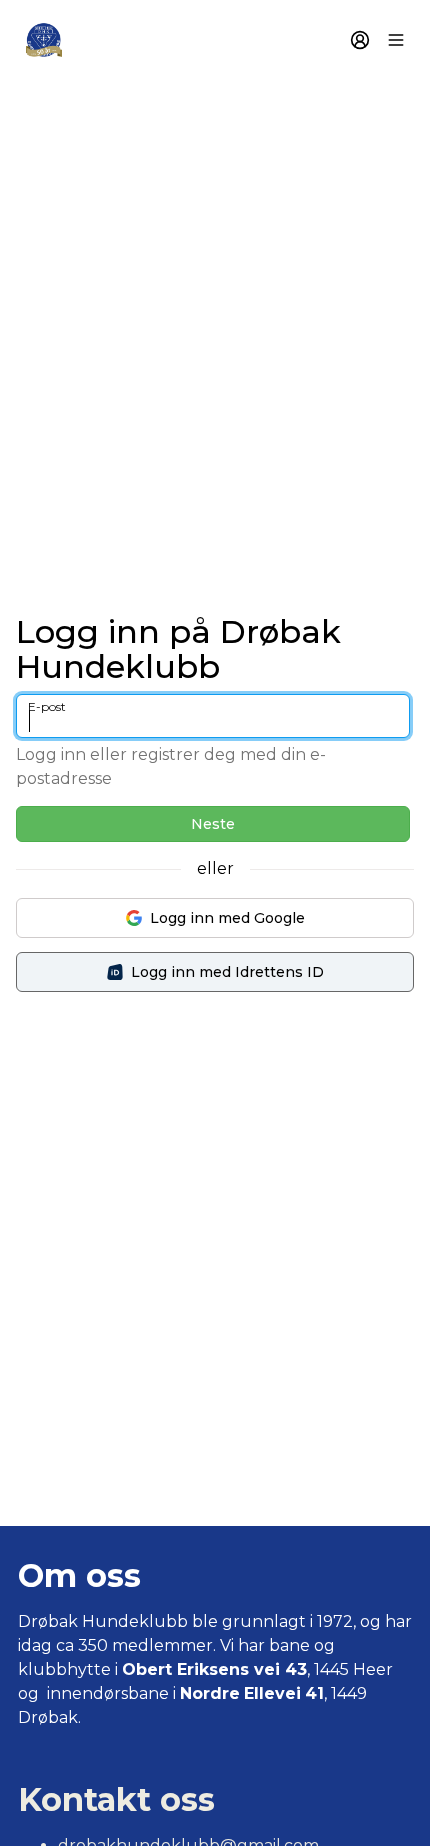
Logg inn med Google (227, 918)
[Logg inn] (360, 40)
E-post (47, 706)
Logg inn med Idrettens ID (227, 972)
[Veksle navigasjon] (396, 40)
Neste (213, 824)
